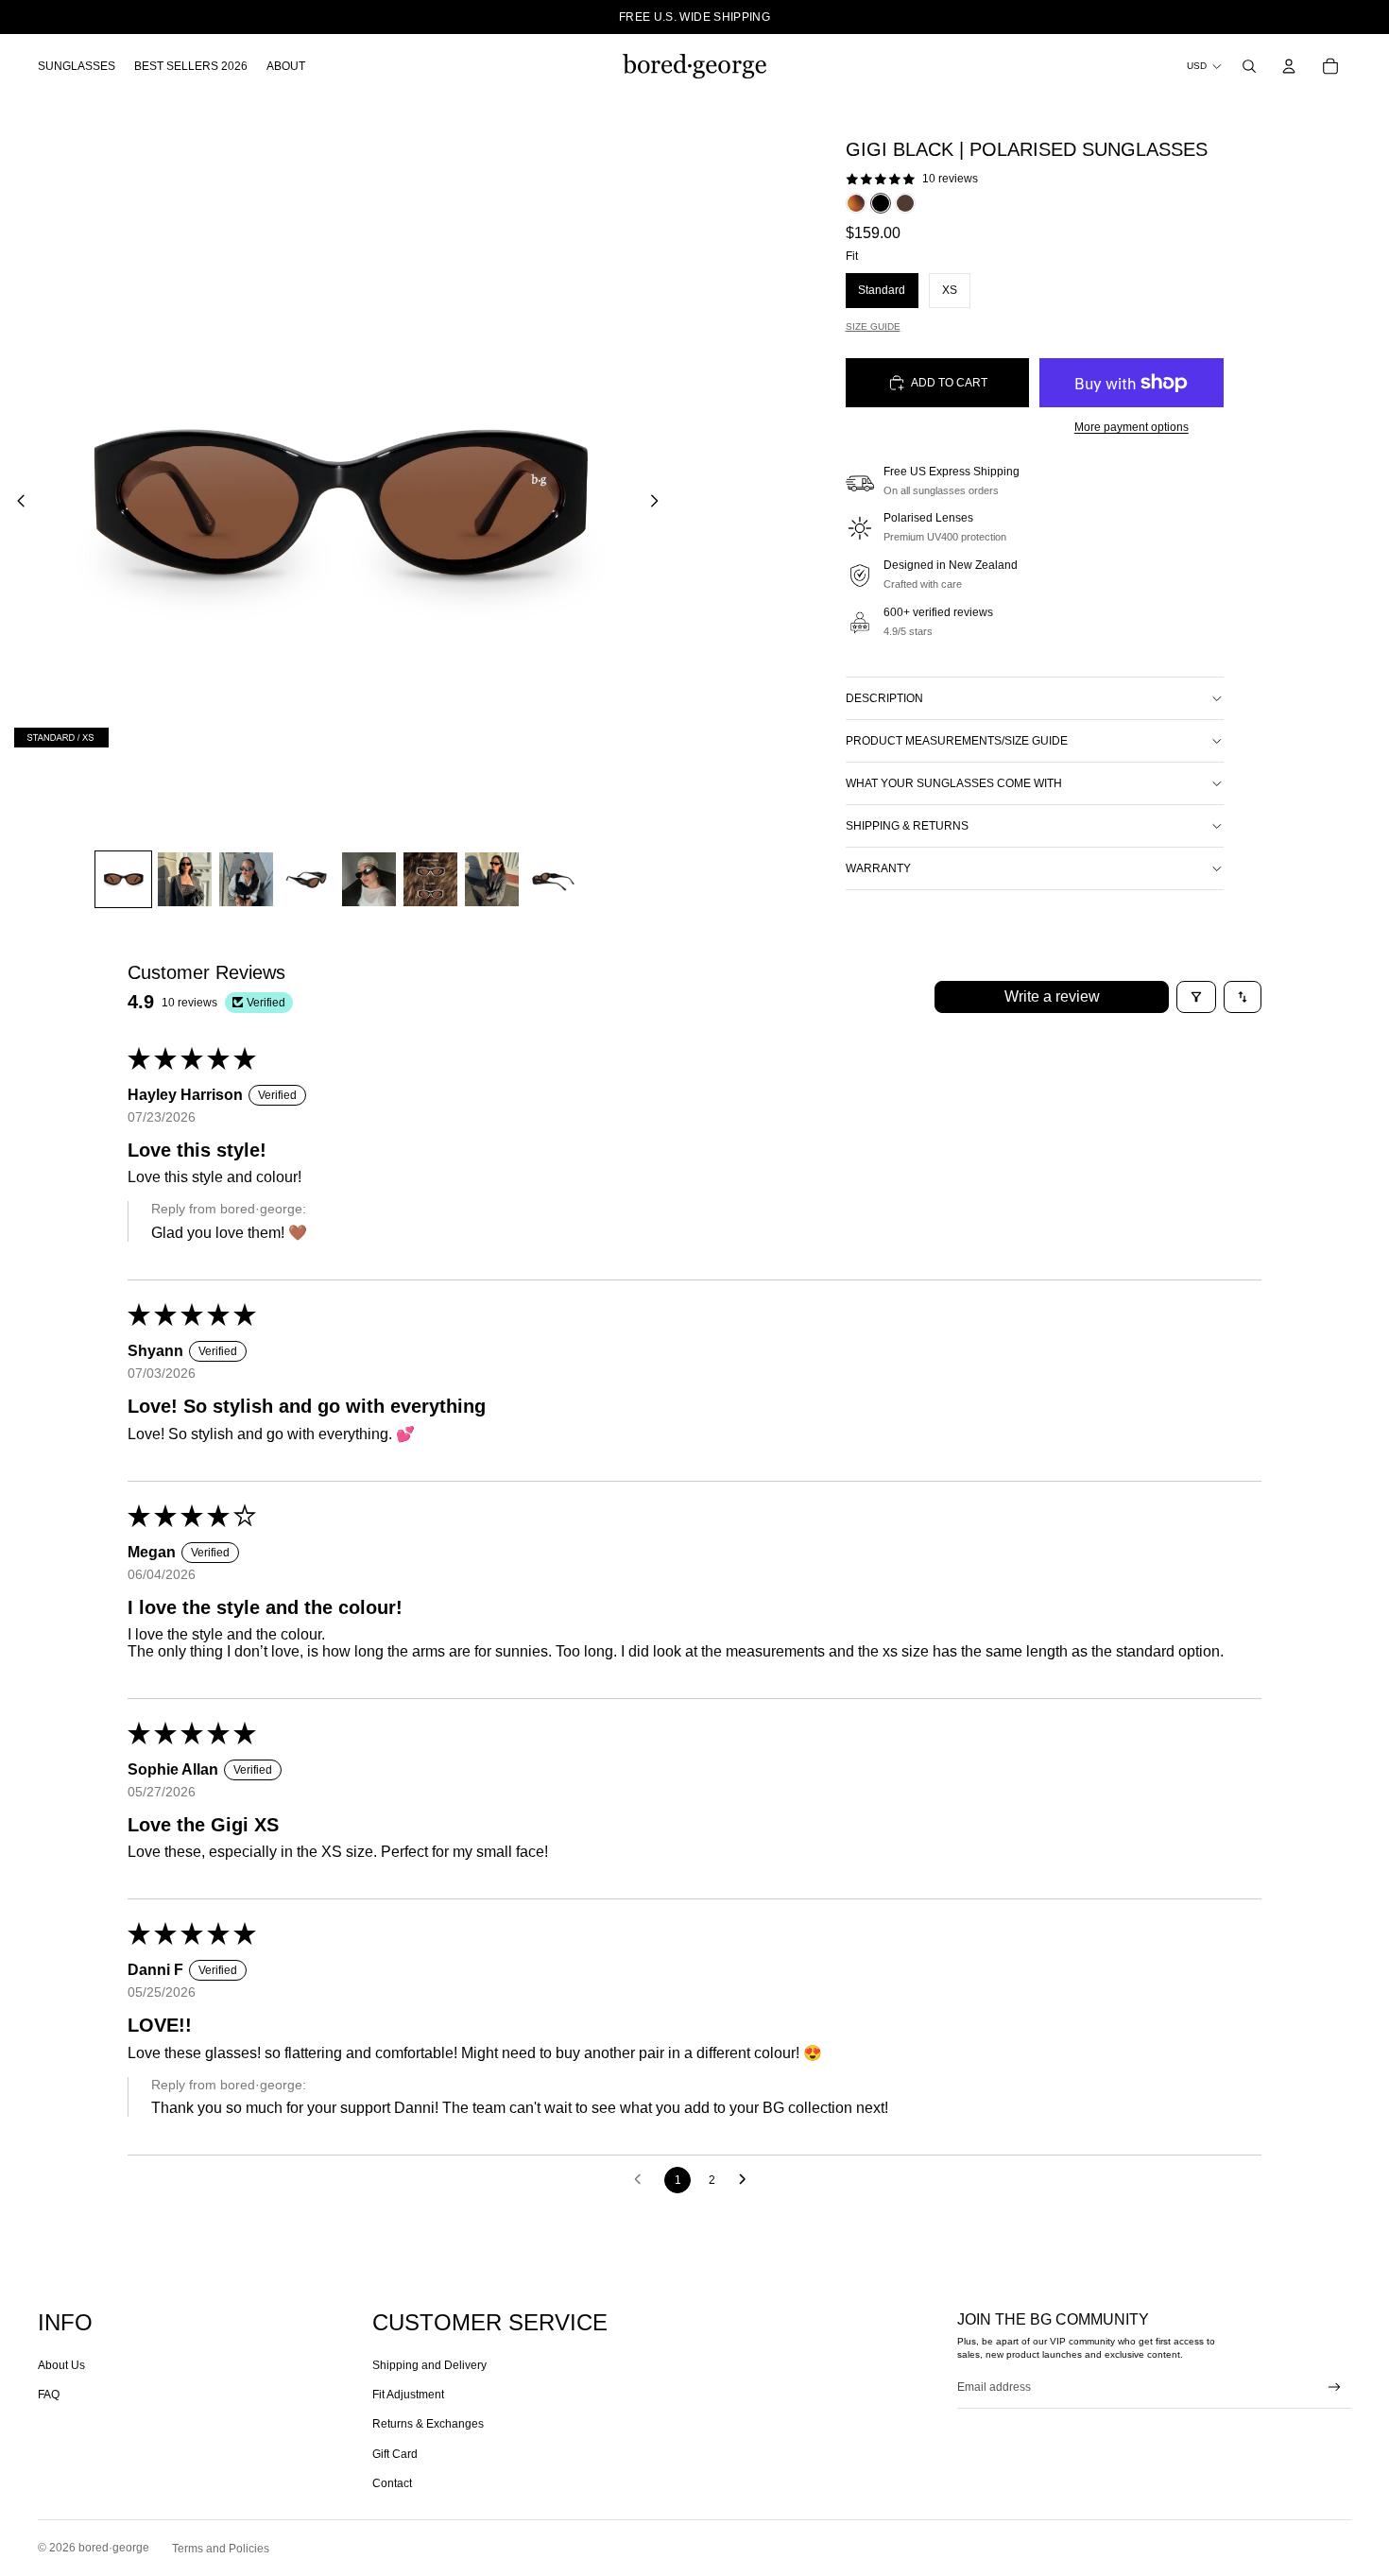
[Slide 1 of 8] (123, 879)
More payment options (1132, 427)
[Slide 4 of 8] (308, 879)
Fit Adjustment (408, 2395)
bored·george (114, 2548)
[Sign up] (1335, 2387)
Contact (392, 2483)
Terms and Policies (221, 2549)
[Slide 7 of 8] (492, 879)
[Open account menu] (1289, 66)
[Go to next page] (747, 2180)
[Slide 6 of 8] (430, 879)
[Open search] (1249, 66)
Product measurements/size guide (957, 741)
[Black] (881, 203)
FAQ (49, 2395)
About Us (61, 2365)
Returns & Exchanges (428, 2424)
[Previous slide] (16, 504)
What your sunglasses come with (954, 783)
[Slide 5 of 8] (369, 879)
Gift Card (395, 2454)
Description (884, 698)
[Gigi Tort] (856, 203)
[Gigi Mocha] (905, 203)
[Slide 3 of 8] (246, 879)
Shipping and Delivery (429, 2365)
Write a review (1052, 996)
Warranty (878, 868)
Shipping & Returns (907, 826)
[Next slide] (660, 504)
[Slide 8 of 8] (553, 879)
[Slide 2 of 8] (185, 879)
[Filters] (1196, 997)
